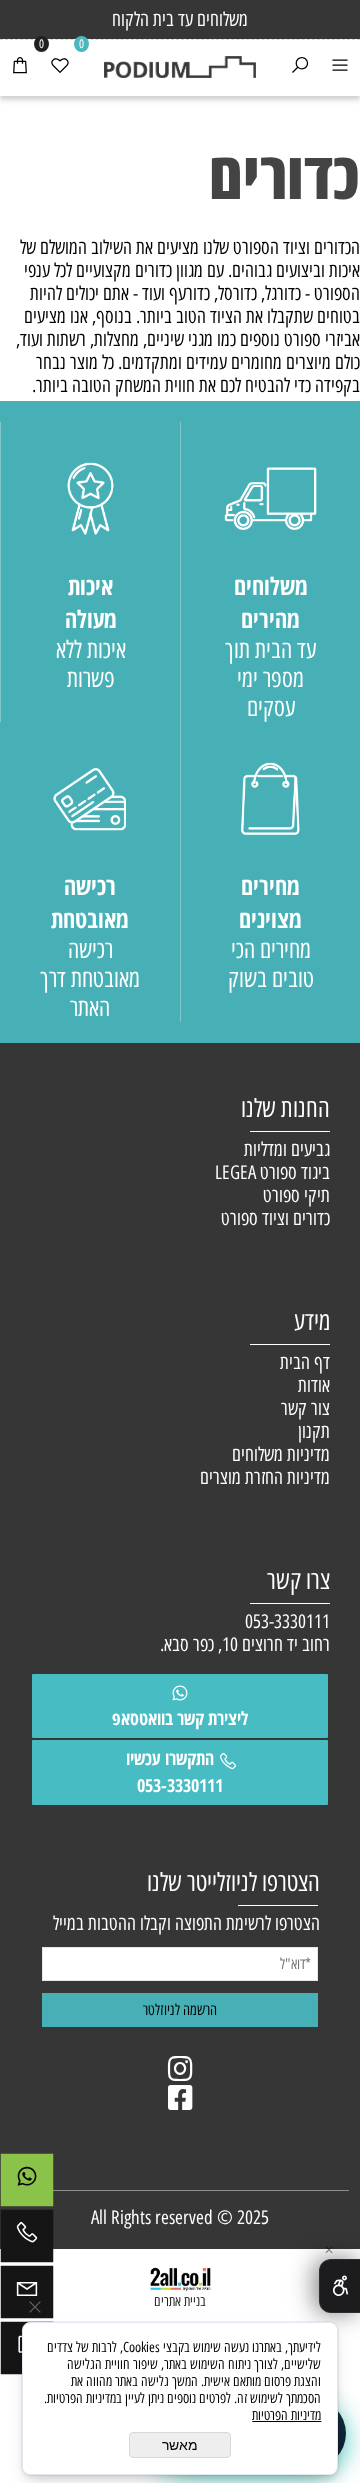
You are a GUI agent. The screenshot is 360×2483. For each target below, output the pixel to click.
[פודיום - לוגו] (180, 59)
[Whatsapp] (27, 2185)
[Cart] (20, 68)
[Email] (27, 2297)
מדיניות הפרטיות (286, 2415)
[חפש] (300, 68)
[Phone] (27, 2241)
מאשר (180, 2445)
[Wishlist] (60, 68)
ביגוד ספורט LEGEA (272, 1172)
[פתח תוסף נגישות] (339, 2286)
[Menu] (340, 68)
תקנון (314, 1431)
